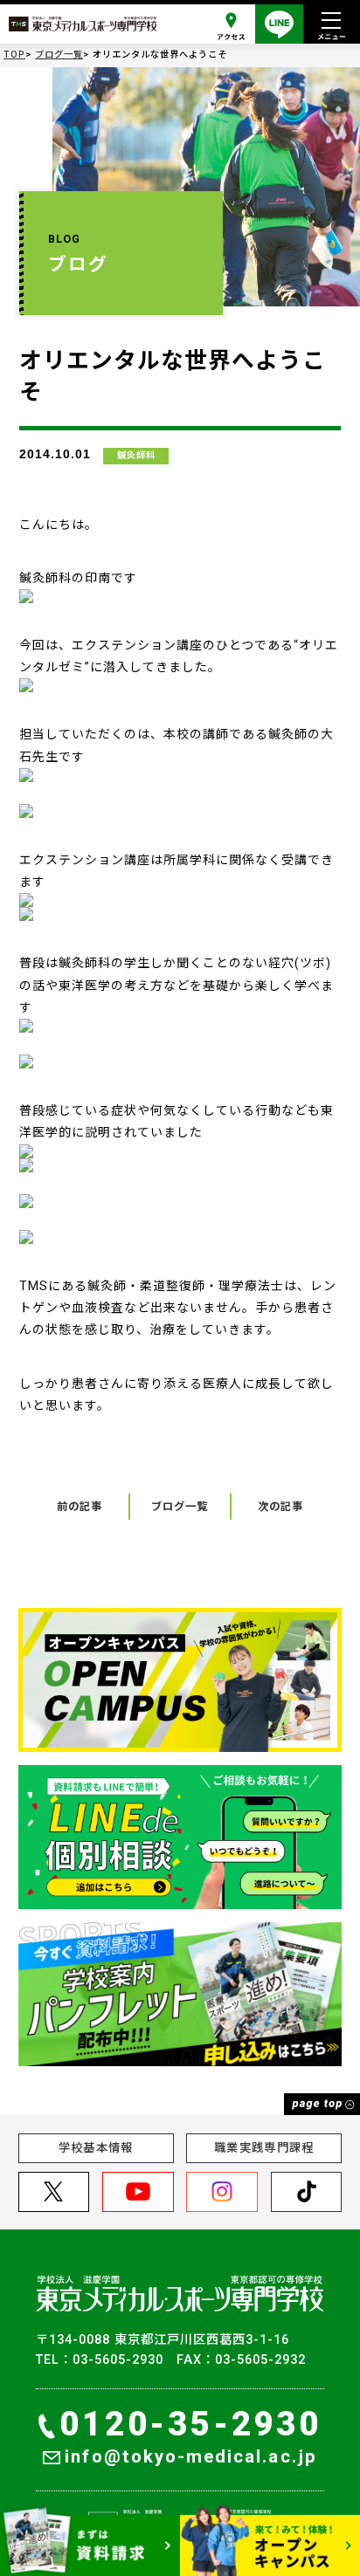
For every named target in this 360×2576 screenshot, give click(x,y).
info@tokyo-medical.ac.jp (190, 2456)
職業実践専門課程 (264, 2148)
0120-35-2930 (190, 2424)
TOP (14, 55)
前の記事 (80, 1507)
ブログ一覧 (59, 55)
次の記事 (280, 1507)
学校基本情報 (96, 2148)
